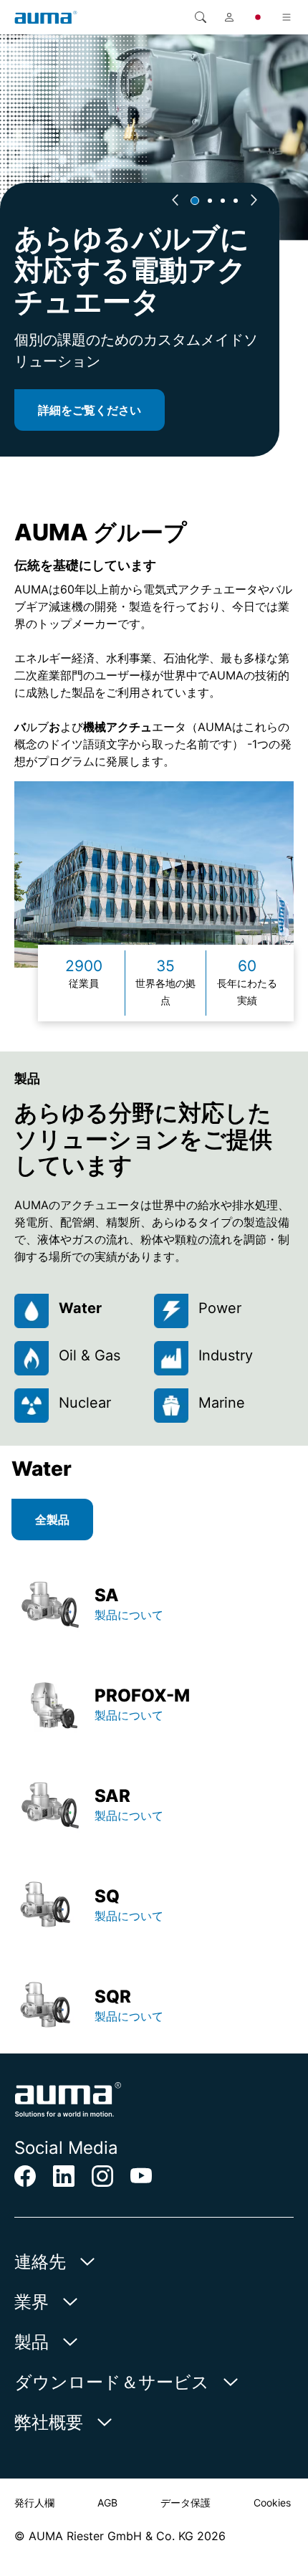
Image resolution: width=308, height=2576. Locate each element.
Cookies (272, 2503)
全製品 (52, 1520)
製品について (131, 1615)
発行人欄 (34, 2503)
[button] (195, 201)
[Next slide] (254, 201)
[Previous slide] (175, 201)
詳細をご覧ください (90, 410)
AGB (107, 2503)
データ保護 (186, 2503)
